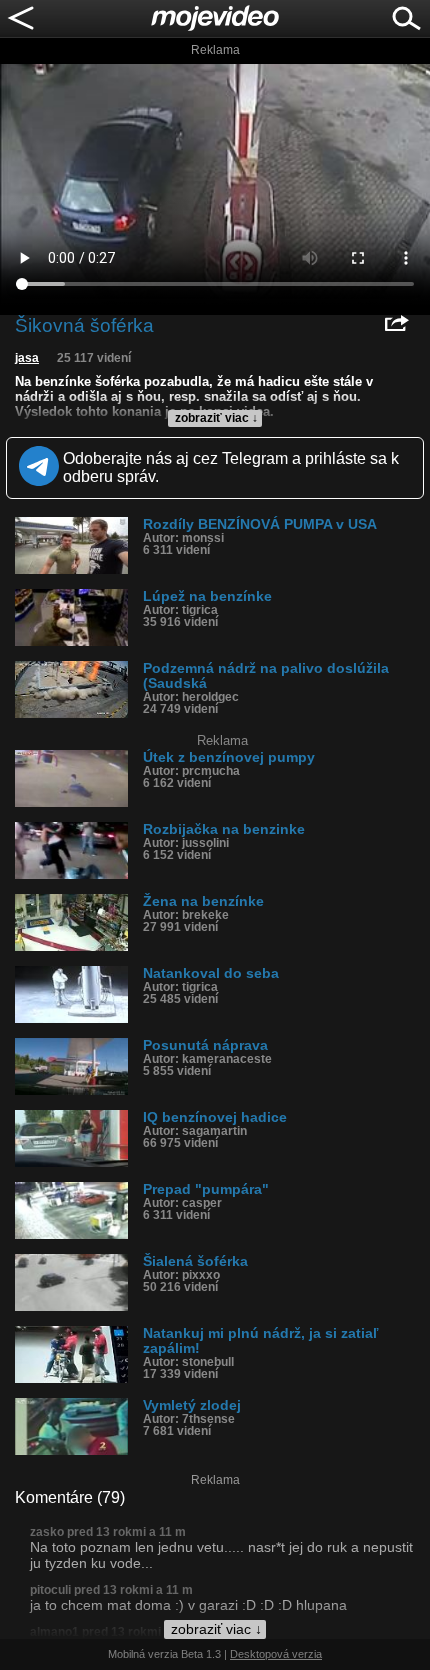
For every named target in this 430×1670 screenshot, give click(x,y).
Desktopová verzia (276, 1654)
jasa (27, 358)
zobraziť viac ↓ (216, 418)
